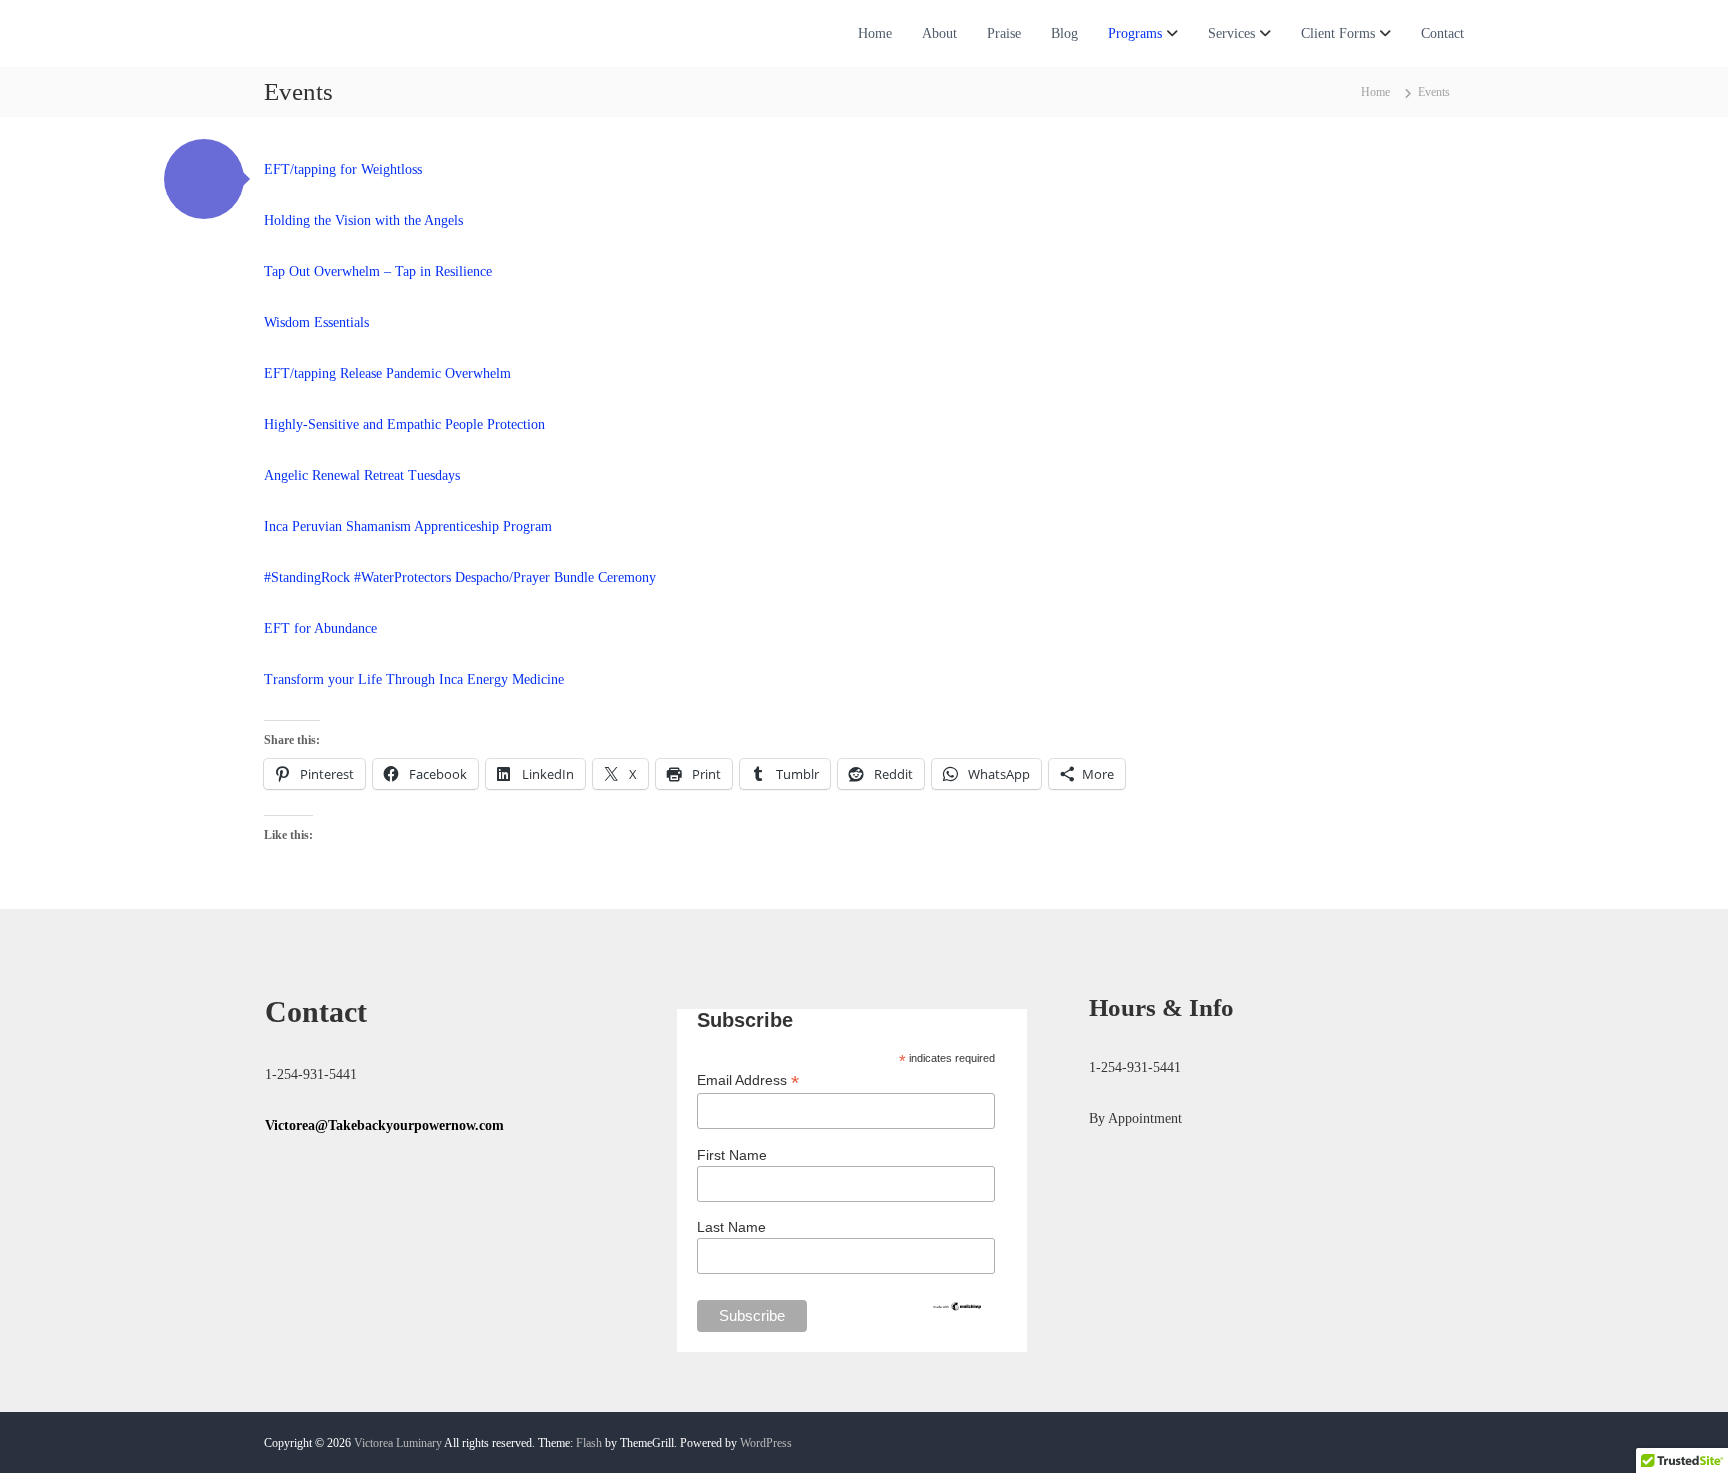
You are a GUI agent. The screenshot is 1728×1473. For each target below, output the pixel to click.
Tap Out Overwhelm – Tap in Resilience (380, 271)
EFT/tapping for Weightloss (343, 169)
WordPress (766, 1443)
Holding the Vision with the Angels (363, 220)
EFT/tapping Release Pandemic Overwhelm (387, 373)
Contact (1442, 33)
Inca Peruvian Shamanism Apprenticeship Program (408, 526)
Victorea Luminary (398, 1443)
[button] (204, 179)
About (939, 33)
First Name (732, 1155)
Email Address (748, 1080)
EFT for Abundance (320, 628)
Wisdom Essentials (316, 322)
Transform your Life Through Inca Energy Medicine (414, 679)
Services (1231, 33)
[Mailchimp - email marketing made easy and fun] (957, 1305)
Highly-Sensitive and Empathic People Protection (404, 424)
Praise (1004, 33)
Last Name (731, 1227)
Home (875, 33)
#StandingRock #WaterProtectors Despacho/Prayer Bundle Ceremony (460, 577)
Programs (1135, 33)
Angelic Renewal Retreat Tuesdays (362, 475)
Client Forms (1338, 33)
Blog (1064, 33)
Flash (589, 1443)
